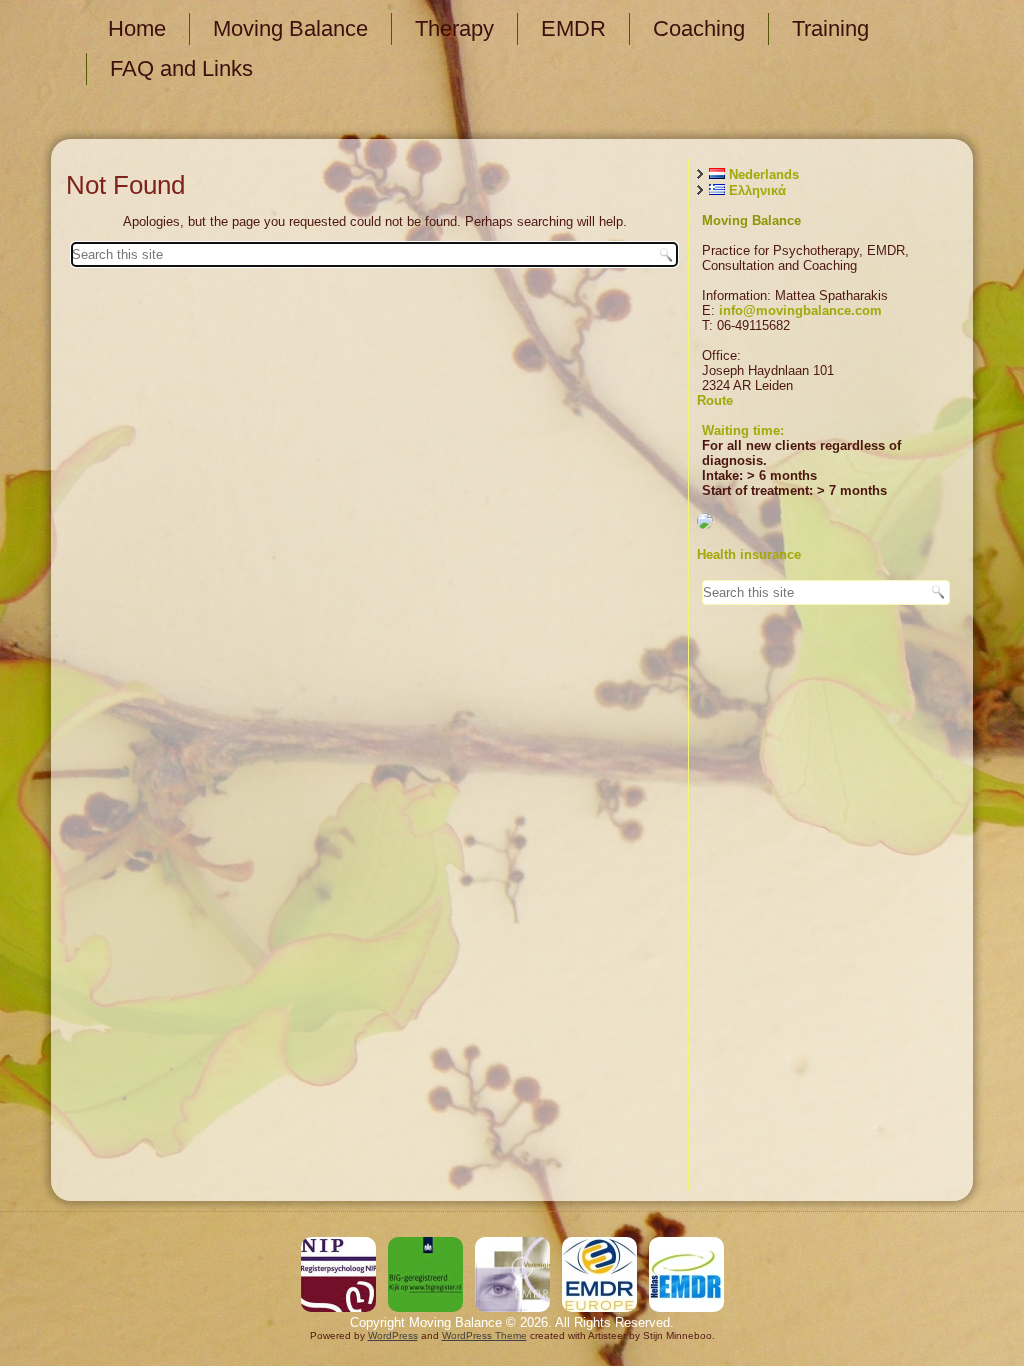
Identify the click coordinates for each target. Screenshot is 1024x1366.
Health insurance (749, 554)
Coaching (699, 28)
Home (137, 28)
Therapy (454, 28)
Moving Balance (290, 28)
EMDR (573, 28)
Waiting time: (743, 430)
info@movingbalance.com (800, 310)
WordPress (393, 1335)
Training (830, 28)
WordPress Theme (484, 1335)
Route (715, 400)
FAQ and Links (181, 68)
